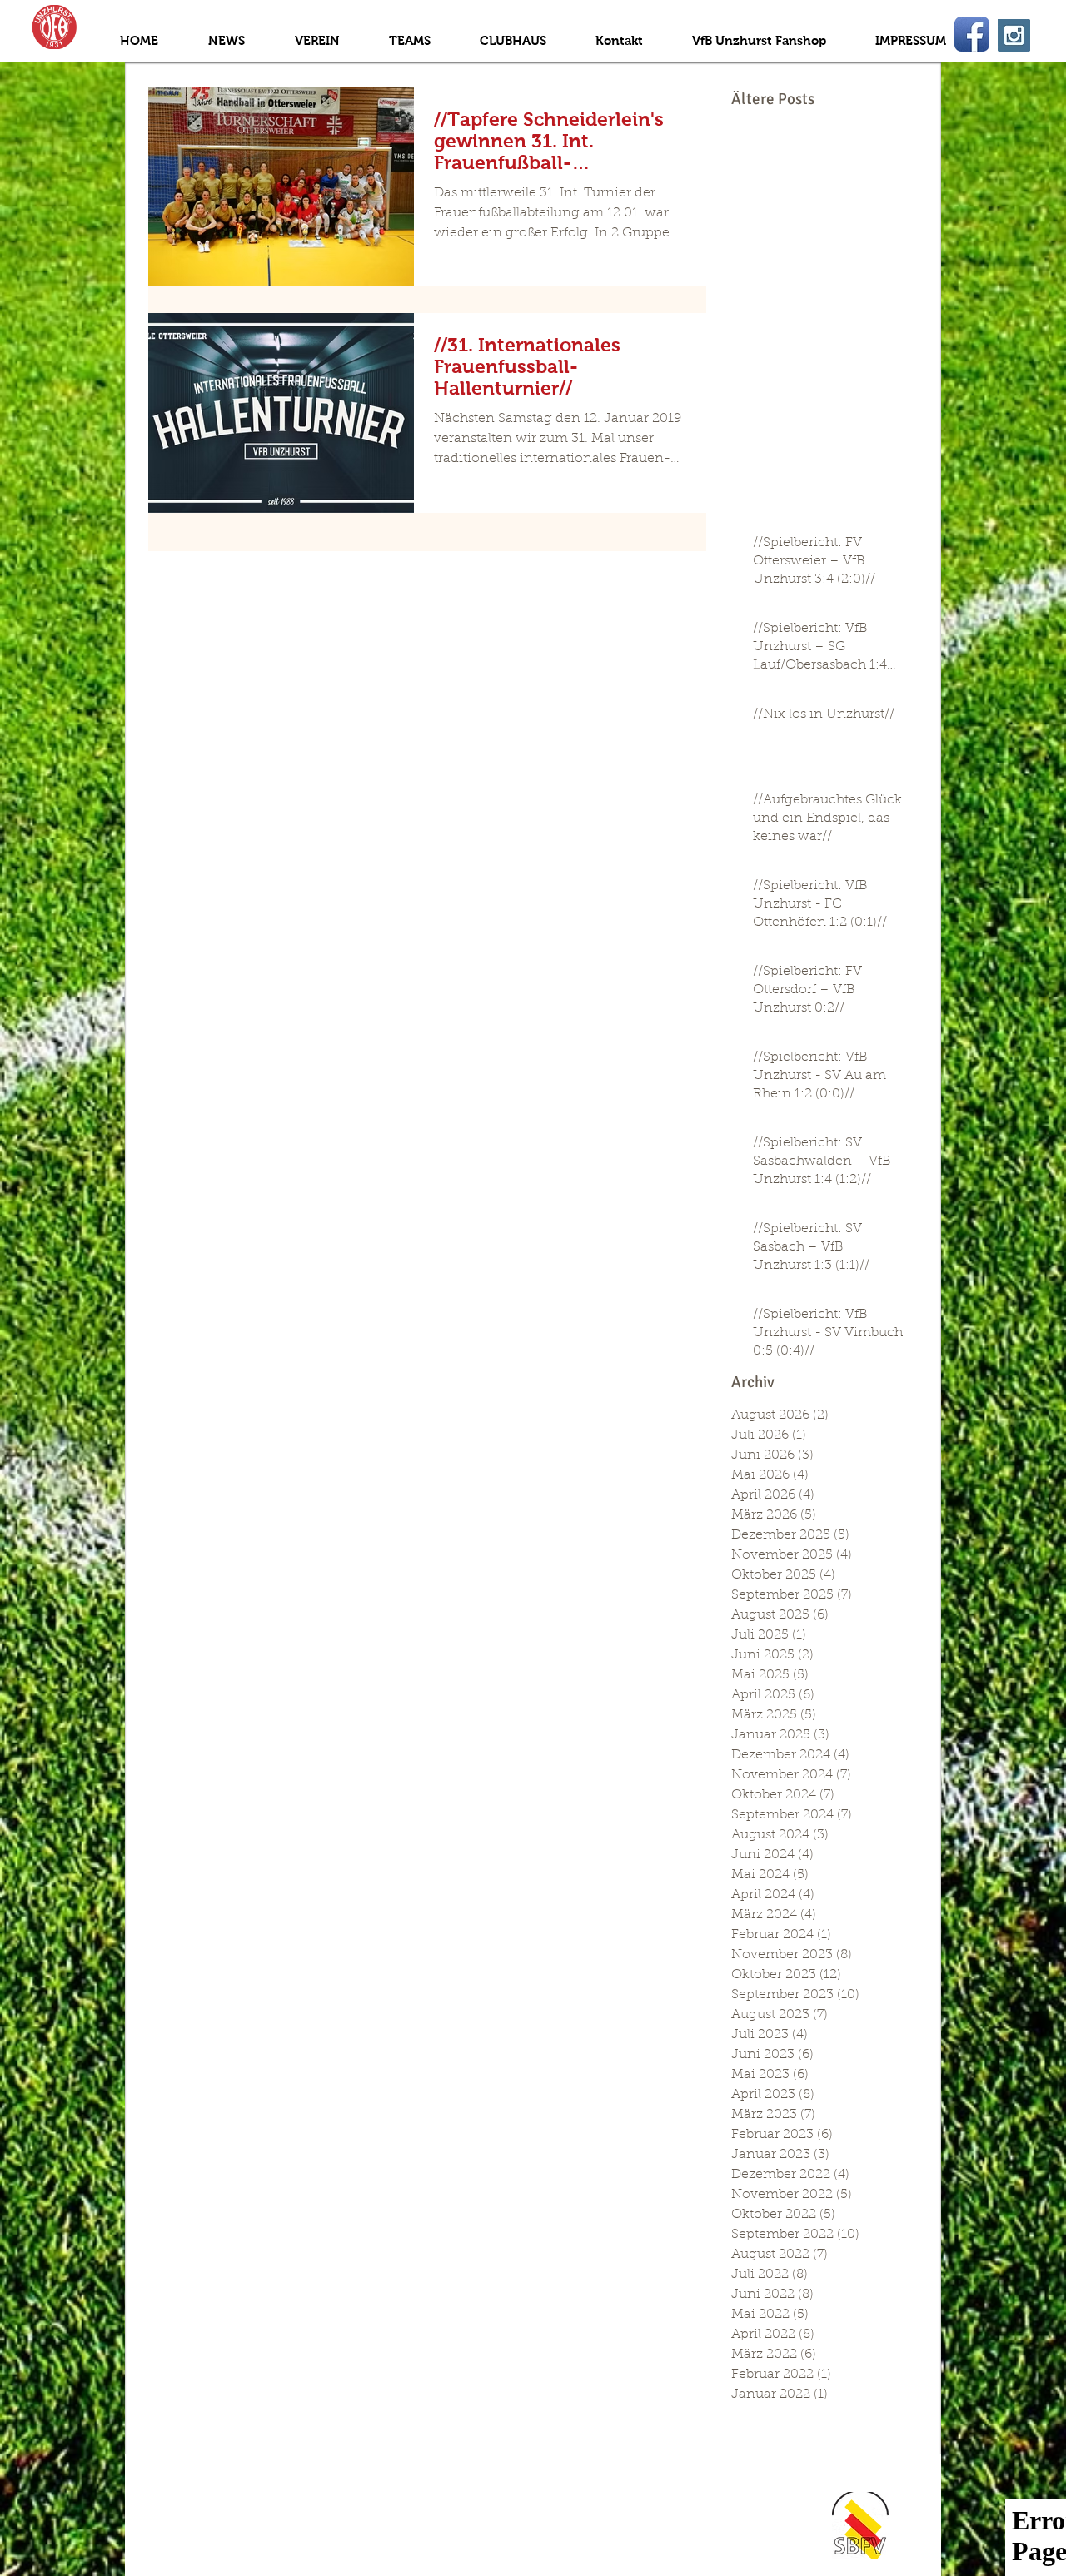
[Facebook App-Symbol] (972, 34)
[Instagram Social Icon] (1014, 35)
